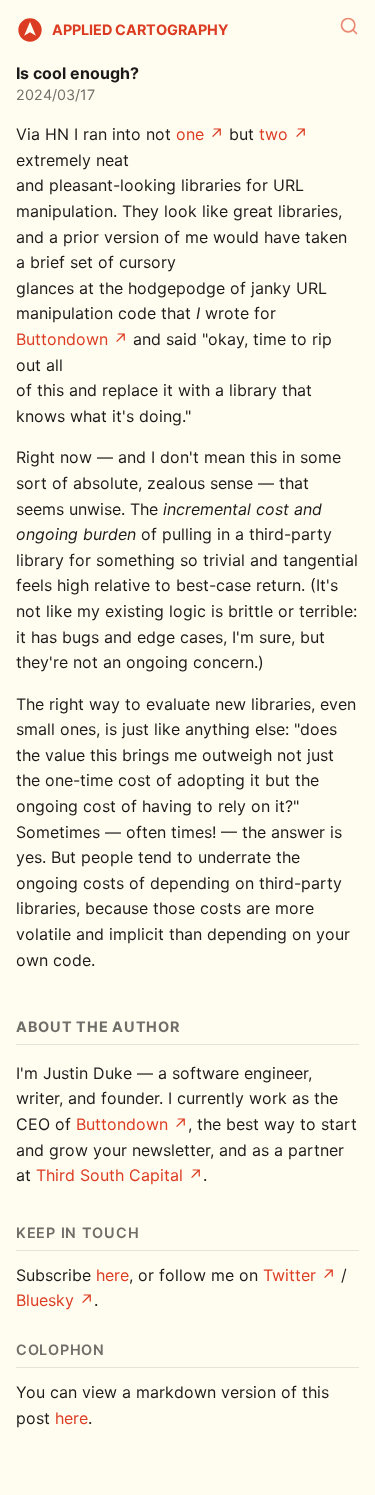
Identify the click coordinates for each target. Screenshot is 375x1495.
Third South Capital (109, 1175)
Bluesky (45, 1300)
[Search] (349, 26)
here (112, 1275)
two (273, 134)
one (190, 134)
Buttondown (62, 339)
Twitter (289, 1275)
